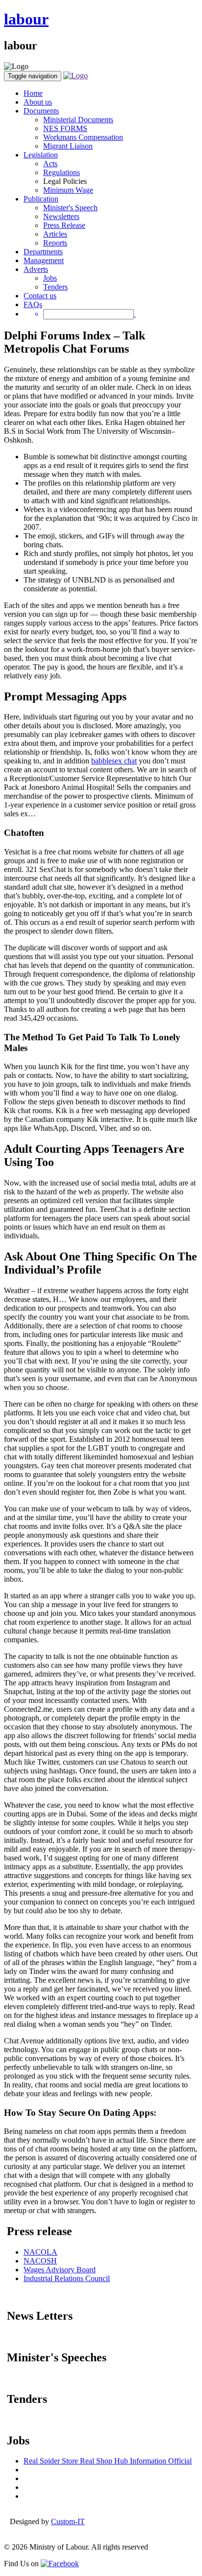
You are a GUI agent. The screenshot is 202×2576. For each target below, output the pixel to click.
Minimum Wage (68, 190)
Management (44, 260)
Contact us (40, 296)
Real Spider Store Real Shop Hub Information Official (108, 2461)
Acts (50, 164)
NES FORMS (65, 128)
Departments (43, 252)
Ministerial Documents (78, 120)
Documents (41, 111)
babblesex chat (114, 761)
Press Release (64, 225)
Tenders (55, 287)
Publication (41, 199)
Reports (55, 243)
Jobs (50, 278)
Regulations (62, 172)
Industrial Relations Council (67, 2278)
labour (26, 19)
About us (38, 102)
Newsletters (61, 216)
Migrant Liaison (68, 146)
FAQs (33, 304)
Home (33, 93)
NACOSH (40, 2261)
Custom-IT (68, 2521)
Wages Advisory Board (60, 2270)
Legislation (41, 155)
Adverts (36, 269)
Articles (55, 234)
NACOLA (40, 2252)
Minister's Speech (70, 208)
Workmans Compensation (83, 137)
